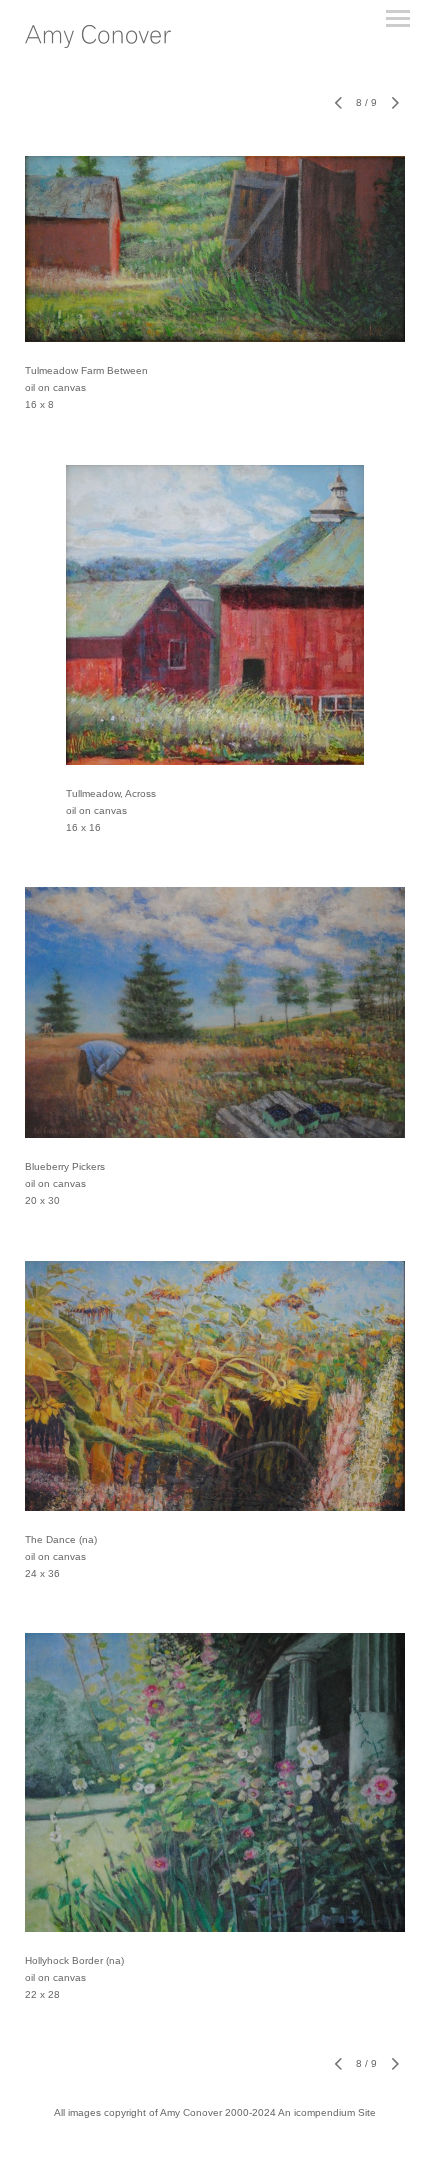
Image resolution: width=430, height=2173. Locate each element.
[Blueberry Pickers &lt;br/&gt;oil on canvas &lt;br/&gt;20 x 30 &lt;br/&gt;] (215, 1012)
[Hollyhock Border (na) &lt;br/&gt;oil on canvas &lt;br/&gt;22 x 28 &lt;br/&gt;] (215, 1782)
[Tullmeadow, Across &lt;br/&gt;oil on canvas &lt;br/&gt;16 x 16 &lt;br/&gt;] (215, 615)
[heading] (98, 39)
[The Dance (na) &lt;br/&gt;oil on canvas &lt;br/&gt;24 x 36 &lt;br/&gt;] (215, 1386)
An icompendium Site (327, 2112)
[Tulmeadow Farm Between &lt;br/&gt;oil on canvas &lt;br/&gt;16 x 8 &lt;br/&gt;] (215, 249)
